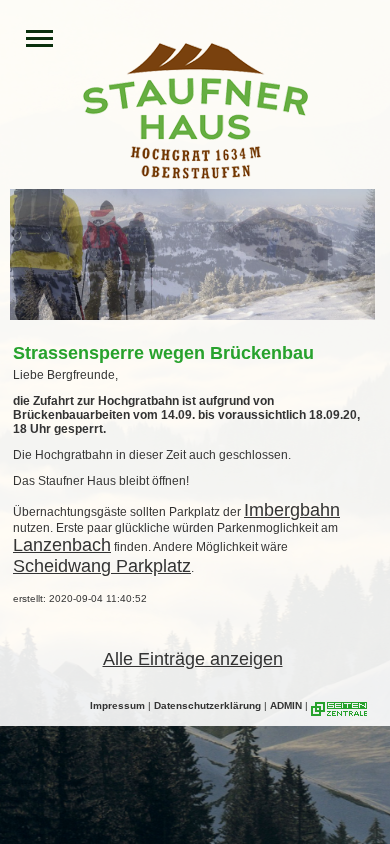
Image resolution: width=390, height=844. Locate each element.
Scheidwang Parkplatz (102, 566)
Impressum (117, 705)
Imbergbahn (292, 510)
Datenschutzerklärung (207, 705)
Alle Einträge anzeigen (193, 659)
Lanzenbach (62, 545)
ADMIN (286, 705)
